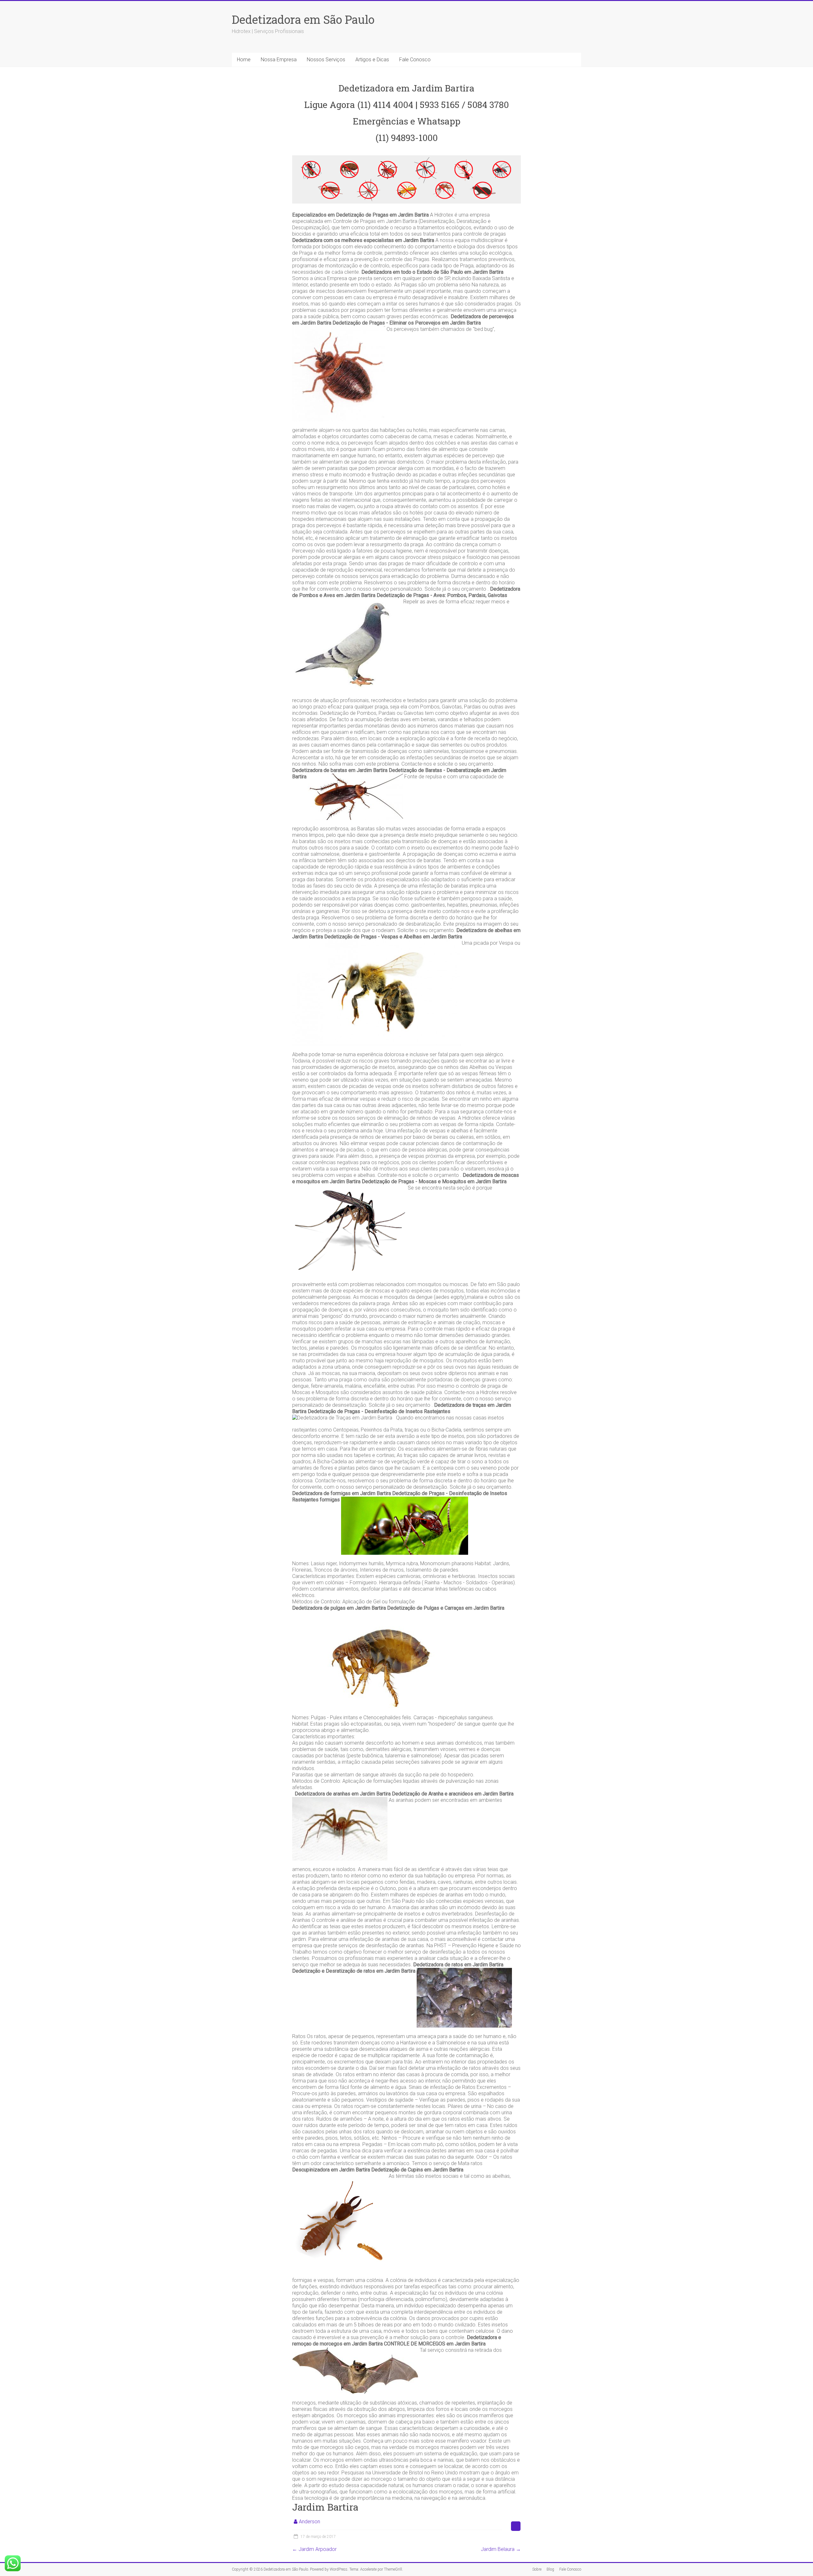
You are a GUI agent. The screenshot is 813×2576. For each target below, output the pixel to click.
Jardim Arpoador (314, 2549)
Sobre (537, 2569)
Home (244, 60)
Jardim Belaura (501, 2549)
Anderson (309, 2522)
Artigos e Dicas (372, 60)
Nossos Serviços (326, 60)
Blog (550, 2569)
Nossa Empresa (279, 60)
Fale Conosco (415, 60)
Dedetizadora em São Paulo (303, 19)
